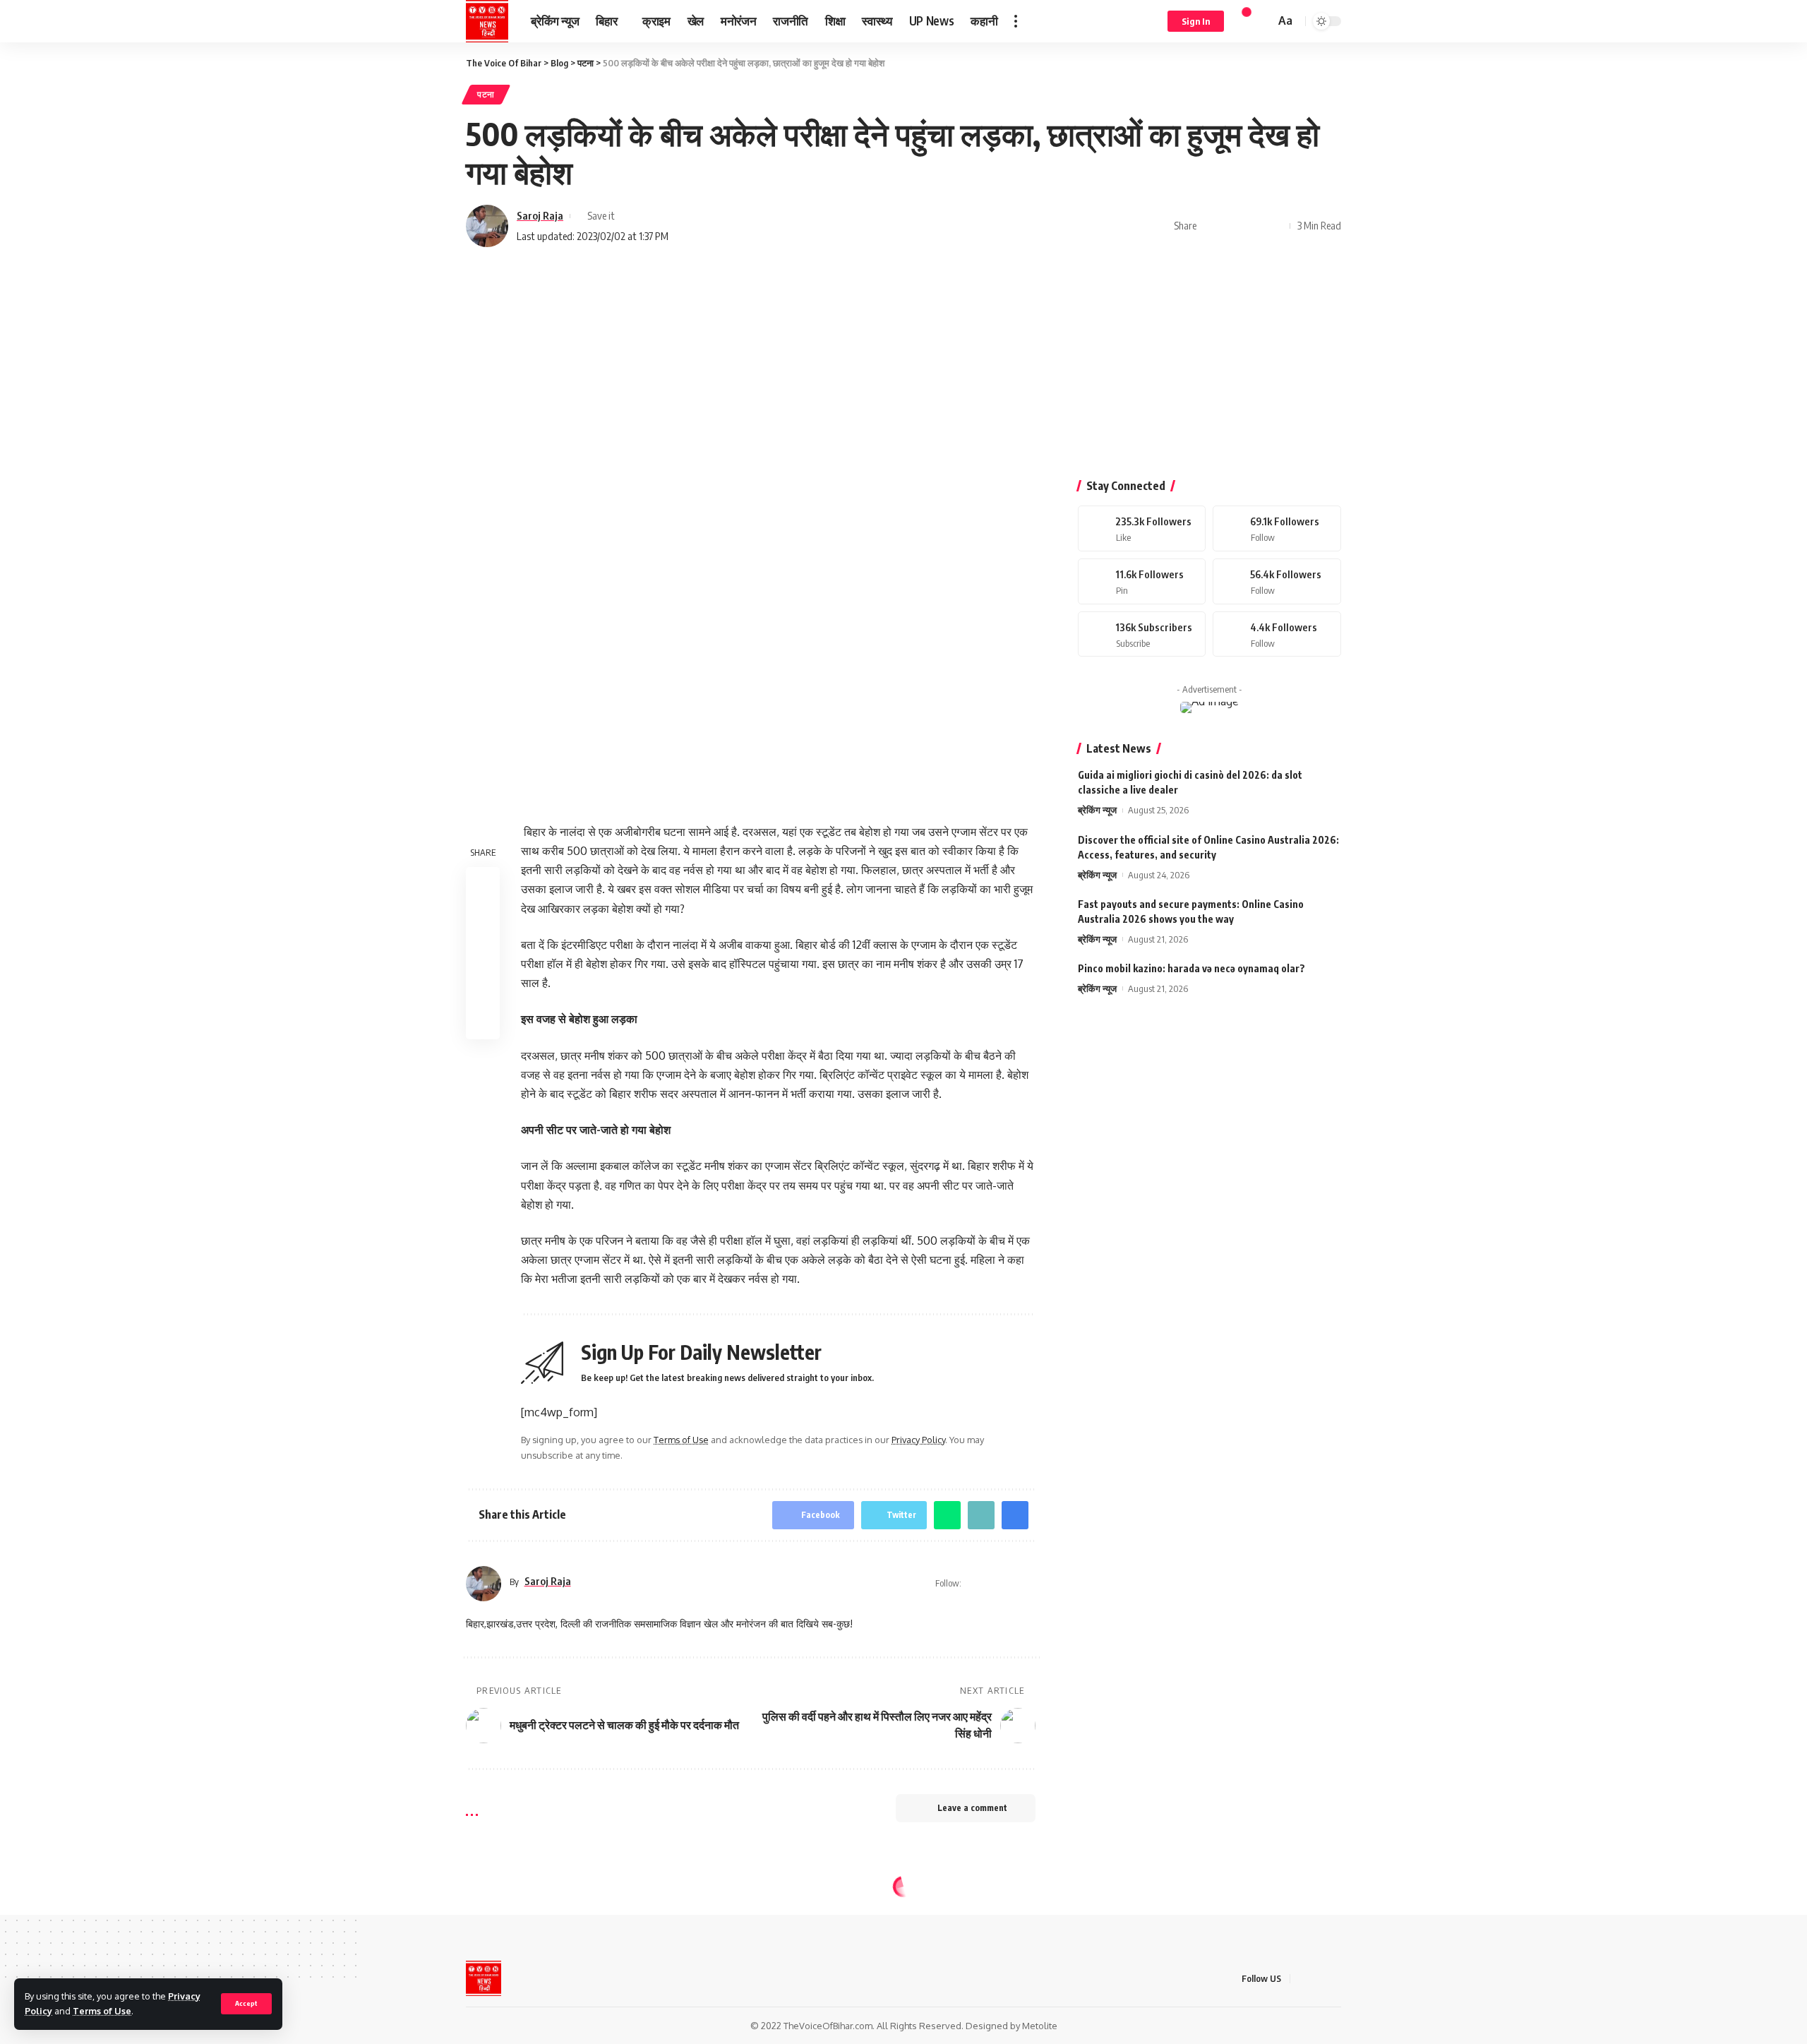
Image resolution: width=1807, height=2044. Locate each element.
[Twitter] (1277, 528)
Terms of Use (102, 2011)
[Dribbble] (1277, 634)
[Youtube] (1142, 634)
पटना (486, 94)
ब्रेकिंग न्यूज (1097, 811)
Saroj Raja (540, 215)
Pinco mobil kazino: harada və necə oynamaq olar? (1191, 968)
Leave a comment (972, 1808)
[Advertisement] (903, 367)
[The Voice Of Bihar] (487, 21)
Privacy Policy (918, 1440)
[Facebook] (1142, 528)
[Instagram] (1277, 581)
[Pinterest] (1142, 581)
